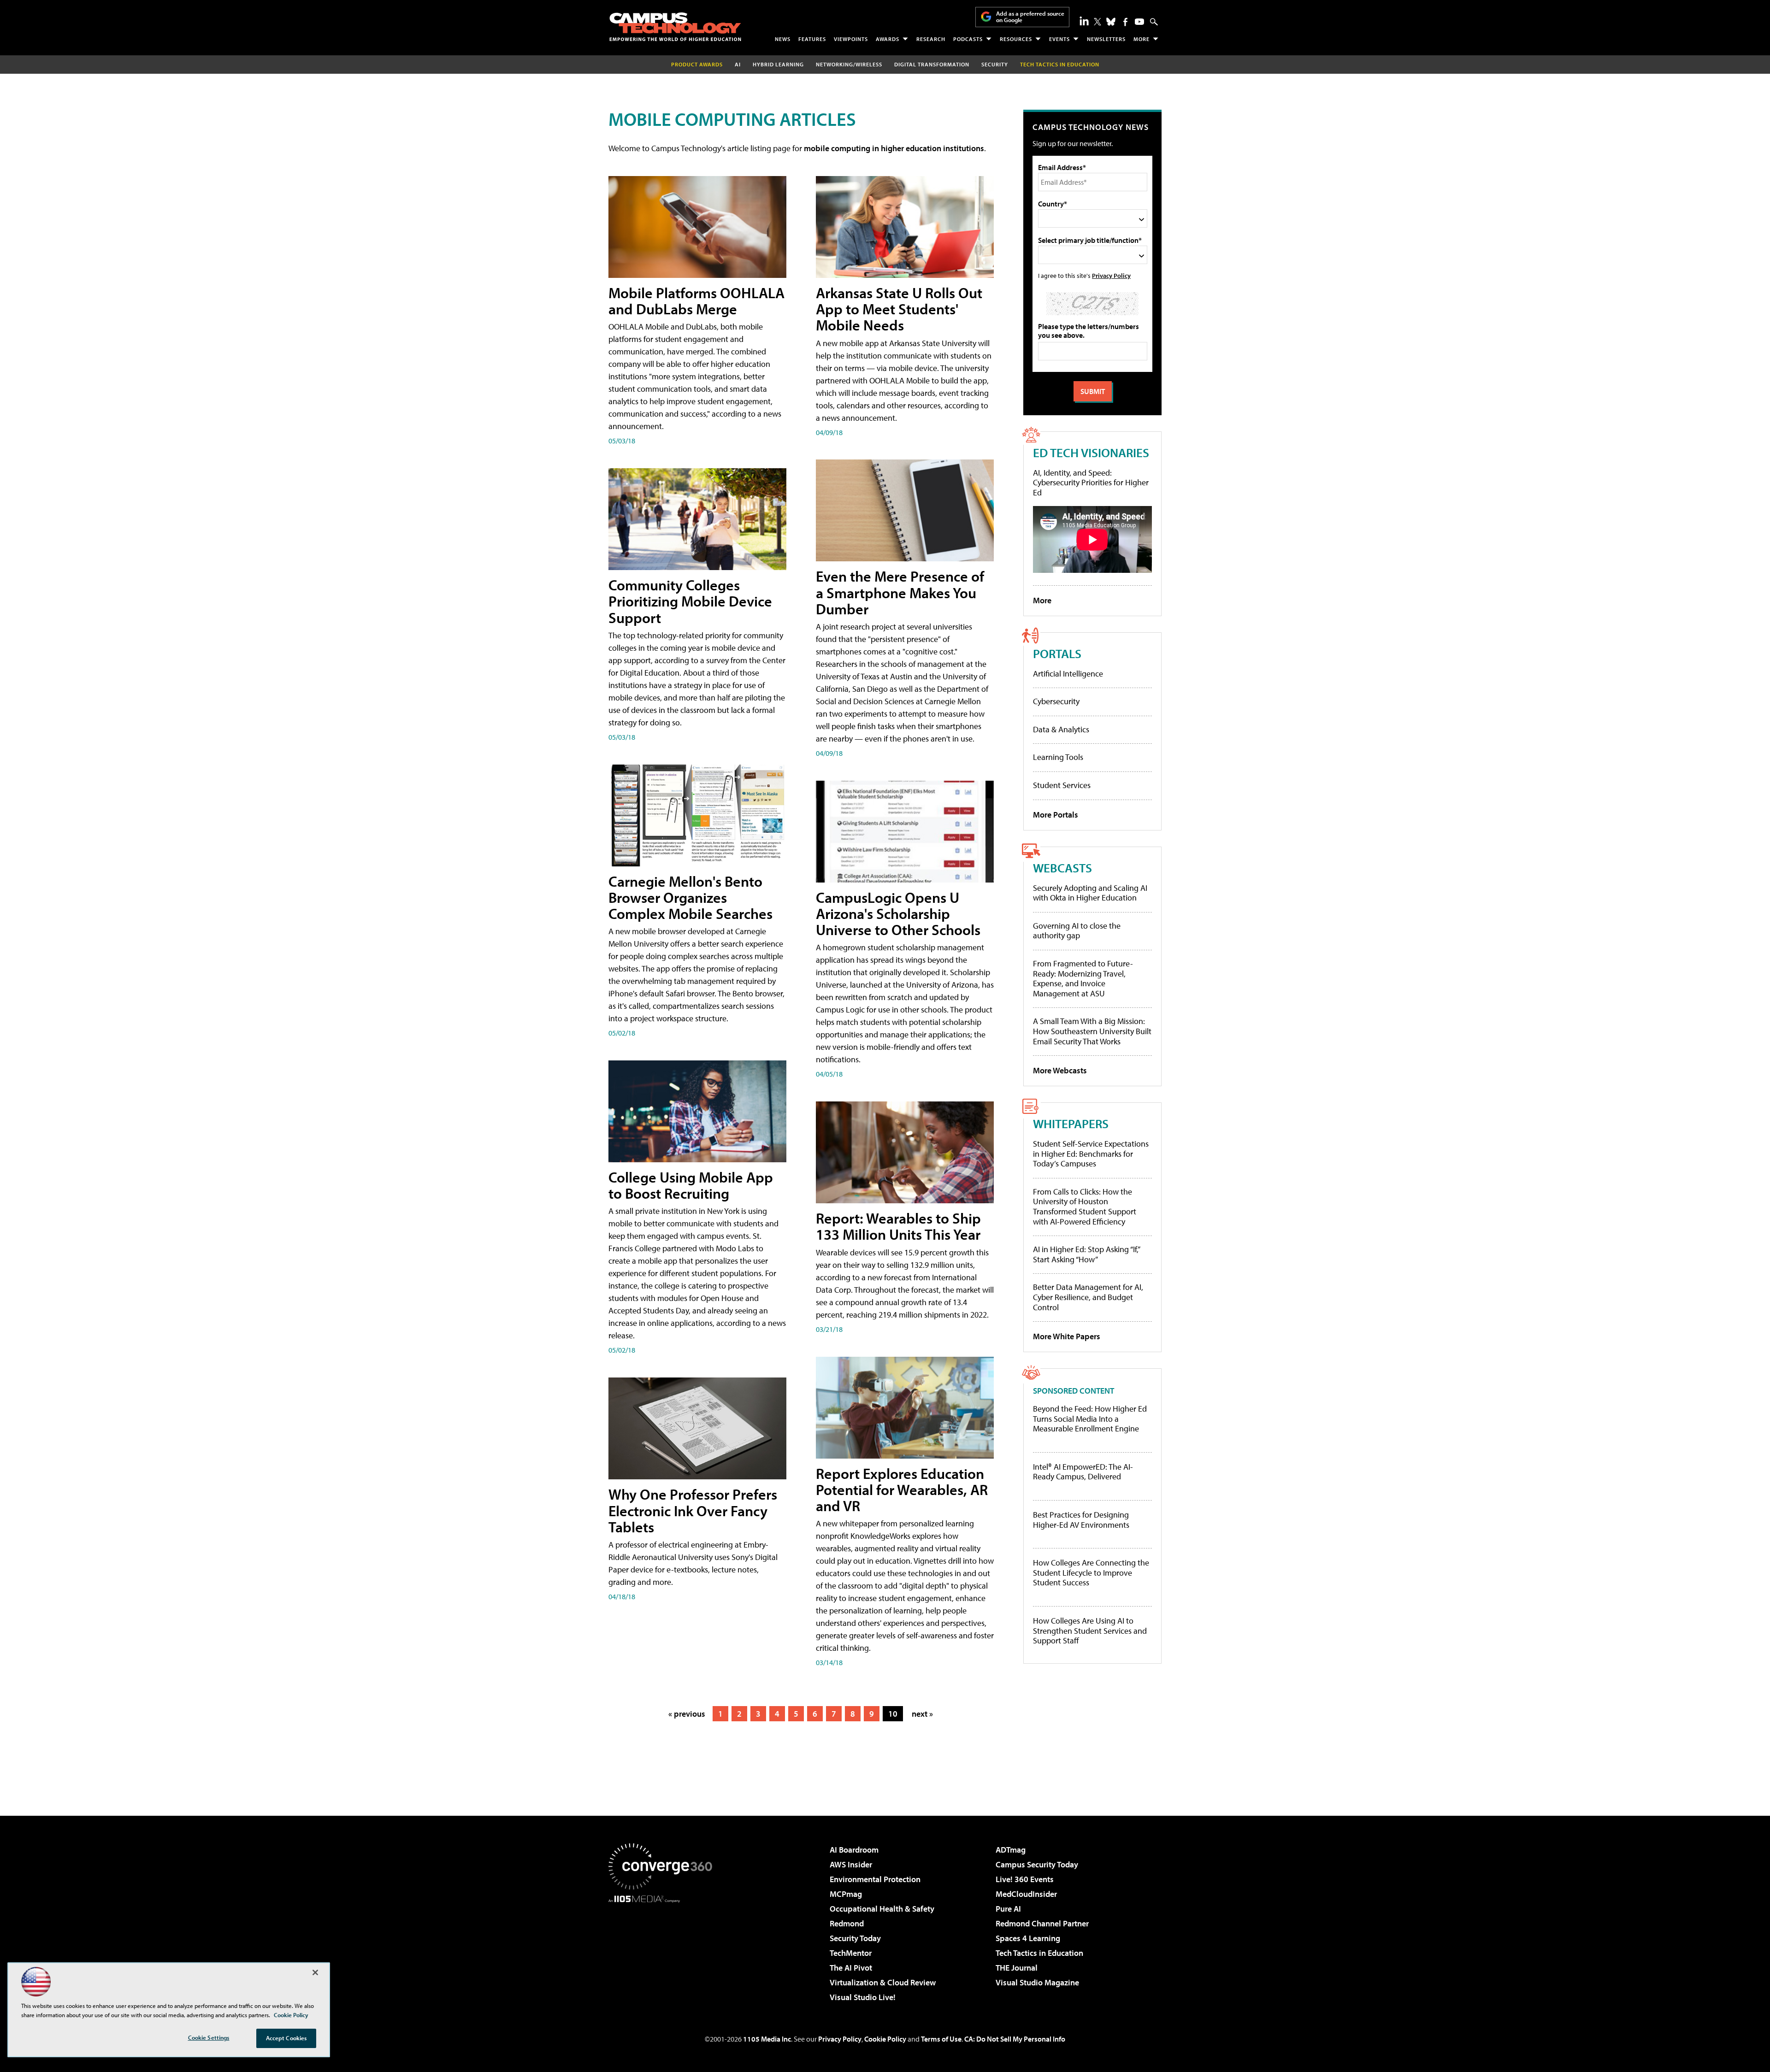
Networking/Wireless (849, 64)
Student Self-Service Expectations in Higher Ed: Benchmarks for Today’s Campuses (1091, 1154)
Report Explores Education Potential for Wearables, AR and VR (902, 1489)
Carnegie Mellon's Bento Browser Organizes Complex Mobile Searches (690, 897)
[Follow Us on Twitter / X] (1097, 22)
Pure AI (1008, 1909)
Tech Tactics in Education (1039, 1953)
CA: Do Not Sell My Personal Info (1015, 2039)
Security (995, 64)
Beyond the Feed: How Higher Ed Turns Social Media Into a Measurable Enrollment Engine (1090, 1419)
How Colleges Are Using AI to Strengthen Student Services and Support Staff (1090, 1631)
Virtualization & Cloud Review (883, 1982)
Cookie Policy (885, 2039)
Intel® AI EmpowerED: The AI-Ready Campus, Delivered (1083, 1472)
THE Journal (1017, 1968)
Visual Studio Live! (863, 1997)
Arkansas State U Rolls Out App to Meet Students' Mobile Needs (899, 309)
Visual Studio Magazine (1037, 1982)
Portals (1057, 653)
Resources (1016, 39)
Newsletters (1106, 39)
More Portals (1056, 815)
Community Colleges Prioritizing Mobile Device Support (690, 601)
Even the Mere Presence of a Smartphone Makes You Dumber (900, 592)
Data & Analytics (1061, 729)
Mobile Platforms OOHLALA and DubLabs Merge (696, 301)
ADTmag (1011, 1850)
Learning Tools (1058, 757)
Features (812, 39)
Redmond (847, 1923)
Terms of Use (941, 2039)
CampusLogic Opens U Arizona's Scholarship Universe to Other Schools (898, 913)
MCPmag (846, 1894)
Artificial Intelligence (1068, 674)
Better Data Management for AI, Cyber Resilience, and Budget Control (1088, 1297)
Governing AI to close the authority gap (1077, 931)
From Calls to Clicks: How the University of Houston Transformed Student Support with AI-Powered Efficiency (1085, 1207)
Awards (888, 39)
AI (738, 64)
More (1142, 39)
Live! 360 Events (1025, 1879)
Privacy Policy (1111, 275)
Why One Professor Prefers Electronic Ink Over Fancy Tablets (693, 1510)
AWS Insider (851, 1864)
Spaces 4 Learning (1028, 1938)
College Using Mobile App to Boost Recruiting (691, 1185)
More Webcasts (1060, 1070)
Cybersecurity (1056, 701)
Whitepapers (1071, 1123)
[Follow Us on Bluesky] (1111, 22)
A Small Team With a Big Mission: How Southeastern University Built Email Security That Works (1092, 1031)
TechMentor (851, 1953)
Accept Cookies (286, 2038)
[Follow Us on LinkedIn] (1084, 21)
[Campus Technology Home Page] (675, 27)
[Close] (315, 1972)
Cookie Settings (209, 2037)
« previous (687, 1714)
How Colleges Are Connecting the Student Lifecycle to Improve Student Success (1091, 1573)
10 (893, 1714)
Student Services (1062, 785)
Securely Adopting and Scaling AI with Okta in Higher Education (1090, 893)
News (783, 39)
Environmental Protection (875, 1879)
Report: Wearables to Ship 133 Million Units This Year (898, 1226)
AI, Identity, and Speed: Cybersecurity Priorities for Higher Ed (1091, 483)
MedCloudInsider (1026, 1894)
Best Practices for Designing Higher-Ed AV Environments (1081, 1520)
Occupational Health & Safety (882, 1909)
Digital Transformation (932, 64)
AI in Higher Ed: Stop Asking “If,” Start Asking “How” (1086, 1254)
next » (922, 1714)
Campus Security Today (1037, 1864)
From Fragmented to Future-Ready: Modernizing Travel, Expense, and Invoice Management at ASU (1083, 978)
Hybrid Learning (778, 64)
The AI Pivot (851, 1968)
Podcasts (968, 39)
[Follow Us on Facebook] (1125, 22)
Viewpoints (851, 39)
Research (931, 39)
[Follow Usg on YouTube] (1139, 22)
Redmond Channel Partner (1042, 1923)
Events (1059, 39)
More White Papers (1067, 1336)
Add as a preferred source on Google (1030, 17)
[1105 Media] (664, 1950)
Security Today (855, 1938)
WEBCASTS (1062, 868)
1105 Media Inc (767, 2039)
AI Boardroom (854, 1850)
